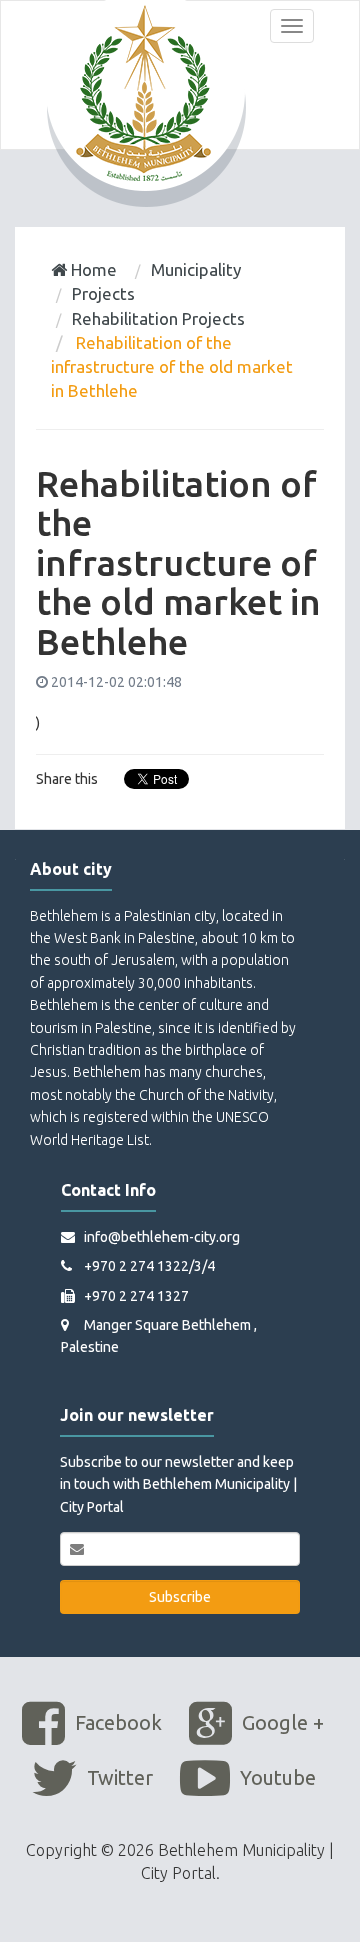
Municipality (196, 269)
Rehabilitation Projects (158, 318)
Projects (103, 293)
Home (92, 269)
